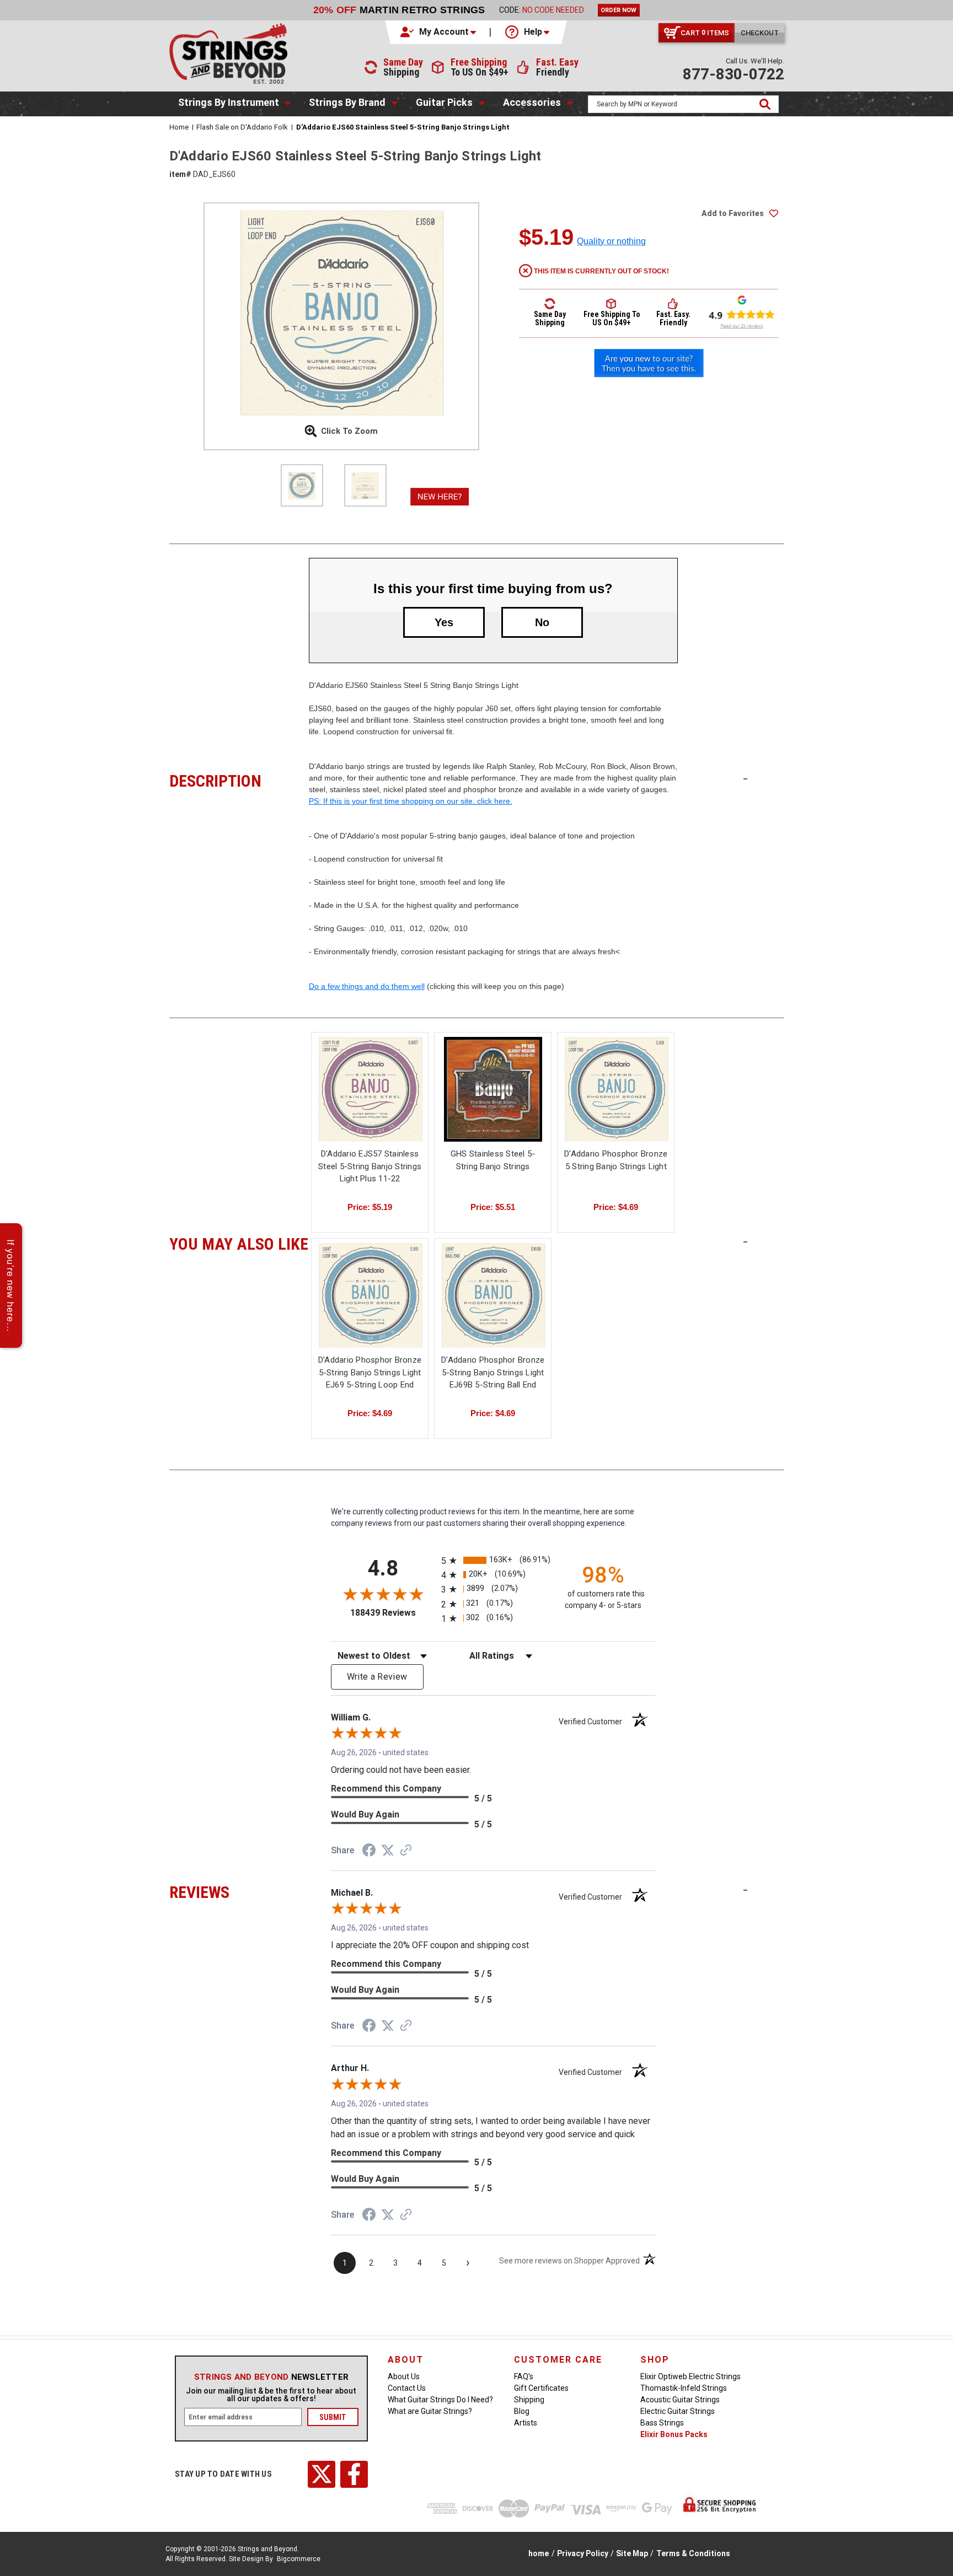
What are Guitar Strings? (430, 2411)
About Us (404, 2376)
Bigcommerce (299, 2559)
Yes (444, 622)
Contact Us (407, 2388)
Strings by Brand (347, 102)
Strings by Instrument (229, 102)
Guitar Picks (444, 102)
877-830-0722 (734, 74)
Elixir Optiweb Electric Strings (690, 2376)
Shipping (529, 2400)
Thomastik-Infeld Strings (684, 2388)
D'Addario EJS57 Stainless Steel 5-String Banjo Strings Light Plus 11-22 (370, 1166)
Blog (522, 2411)
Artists (526, 2423)
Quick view (370, 1089)
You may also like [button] (239, 1243)
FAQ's (524, 2376)
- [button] (745, 778)
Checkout (760, 33)
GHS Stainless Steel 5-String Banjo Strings (493, 1160)
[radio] (493, 1560)
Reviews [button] (239, 1891)
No (542, 622)
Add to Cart (370, 1305)
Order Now (619, 10)
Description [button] (239, 779)
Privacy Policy (583, 2553)
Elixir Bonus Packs (674, 2434)
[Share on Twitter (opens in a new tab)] (388, 1851)
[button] (439, 32)
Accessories (532, 102)
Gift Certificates (541, 2388)
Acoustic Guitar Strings (680, 2400)
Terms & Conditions (693, 2553)
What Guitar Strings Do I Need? (440, 2400)
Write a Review (377, 1677)
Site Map (632, 2553)
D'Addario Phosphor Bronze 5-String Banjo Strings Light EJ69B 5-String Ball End (493, 1372)
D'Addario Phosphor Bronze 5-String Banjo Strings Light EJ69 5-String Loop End (370, 1372)
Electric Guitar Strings (678, 2411)
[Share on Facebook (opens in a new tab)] (369, 1852)
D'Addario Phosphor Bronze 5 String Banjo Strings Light (616, 1160)
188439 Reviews (393, 1613)
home (539, 2553)
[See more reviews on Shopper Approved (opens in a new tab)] (406, 1851)
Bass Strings (662, 2423)
